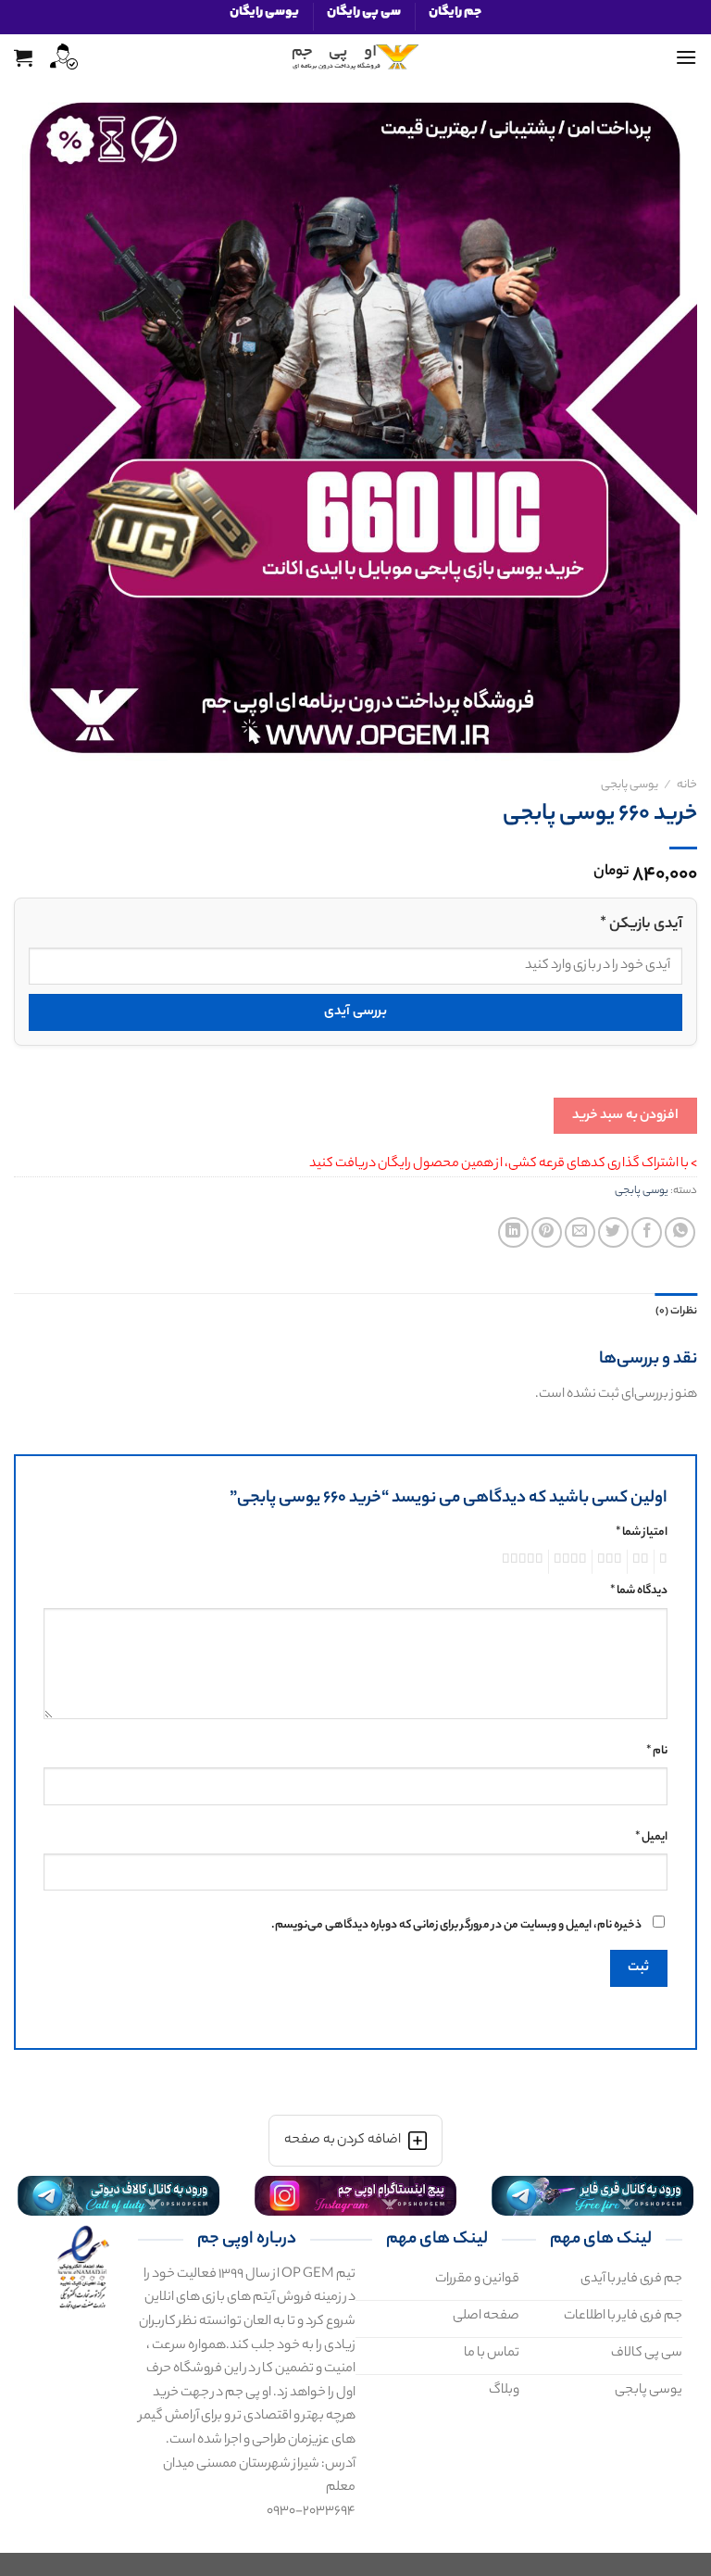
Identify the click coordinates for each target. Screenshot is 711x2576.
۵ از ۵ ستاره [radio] (525, 1562)
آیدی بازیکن (641, 925)
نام (657, 1752)
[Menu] (686, 57)
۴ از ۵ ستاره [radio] (573, 1562)
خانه (687, 785)
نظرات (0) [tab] (676, 1312)
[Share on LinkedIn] (513, 1232)
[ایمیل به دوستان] (580, 1232)
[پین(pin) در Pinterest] (547, 1232)
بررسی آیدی (355, 1012)
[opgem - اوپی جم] (355, 57)
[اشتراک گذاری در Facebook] (647, 1232)
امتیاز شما (642, 1533)
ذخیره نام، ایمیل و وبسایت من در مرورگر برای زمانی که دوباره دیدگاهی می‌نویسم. (456, 1926)
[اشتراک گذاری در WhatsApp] (680, 1232)
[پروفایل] (62, 57)
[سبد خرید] (23, 57)
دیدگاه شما (639, 1591)
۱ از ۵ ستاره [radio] (666, 1562)
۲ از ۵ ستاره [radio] (643, 1562)
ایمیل (651, 1838)
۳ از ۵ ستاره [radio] (612, 1562)
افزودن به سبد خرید (625, 1116)
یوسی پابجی (630, 785)
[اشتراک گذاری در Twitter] (613, 1232)
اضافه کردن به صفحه (342, 2141)
